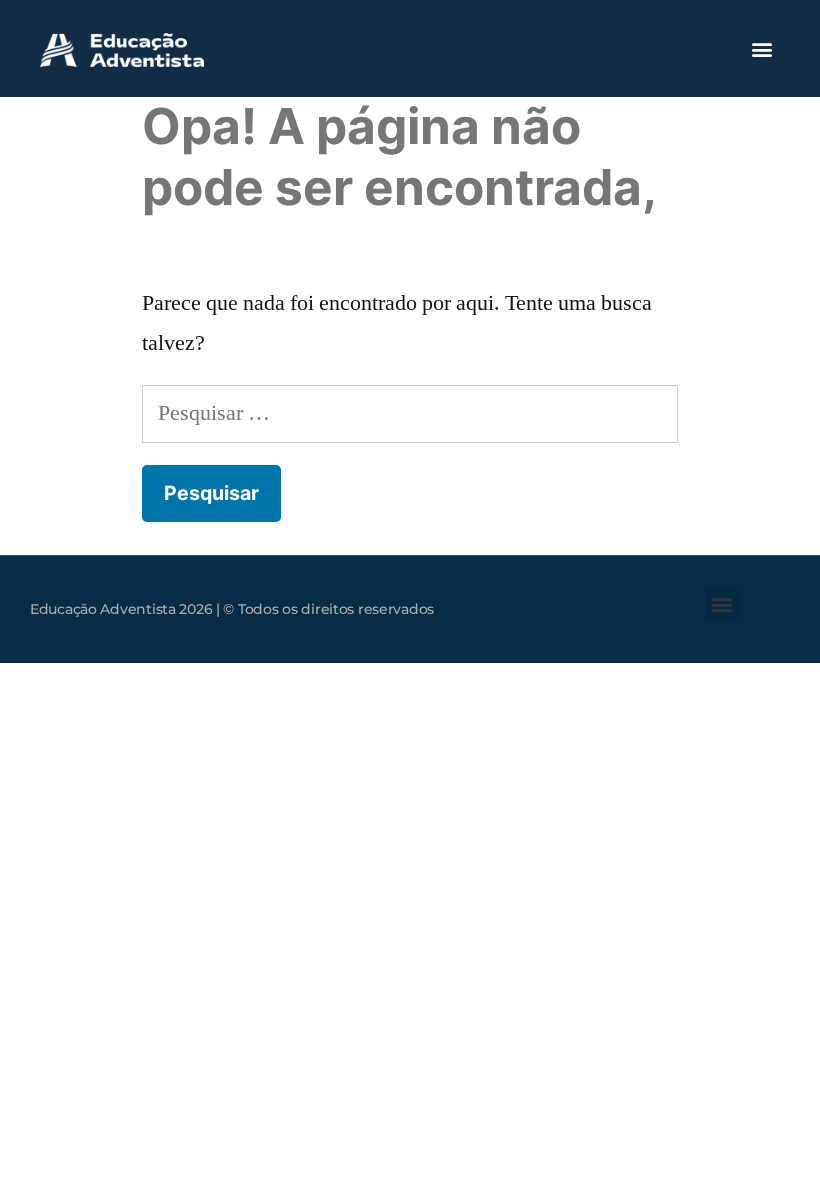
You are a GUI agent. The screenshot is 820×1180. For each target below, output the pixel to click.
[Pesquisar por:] (410, 413)
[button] (761, 48)
